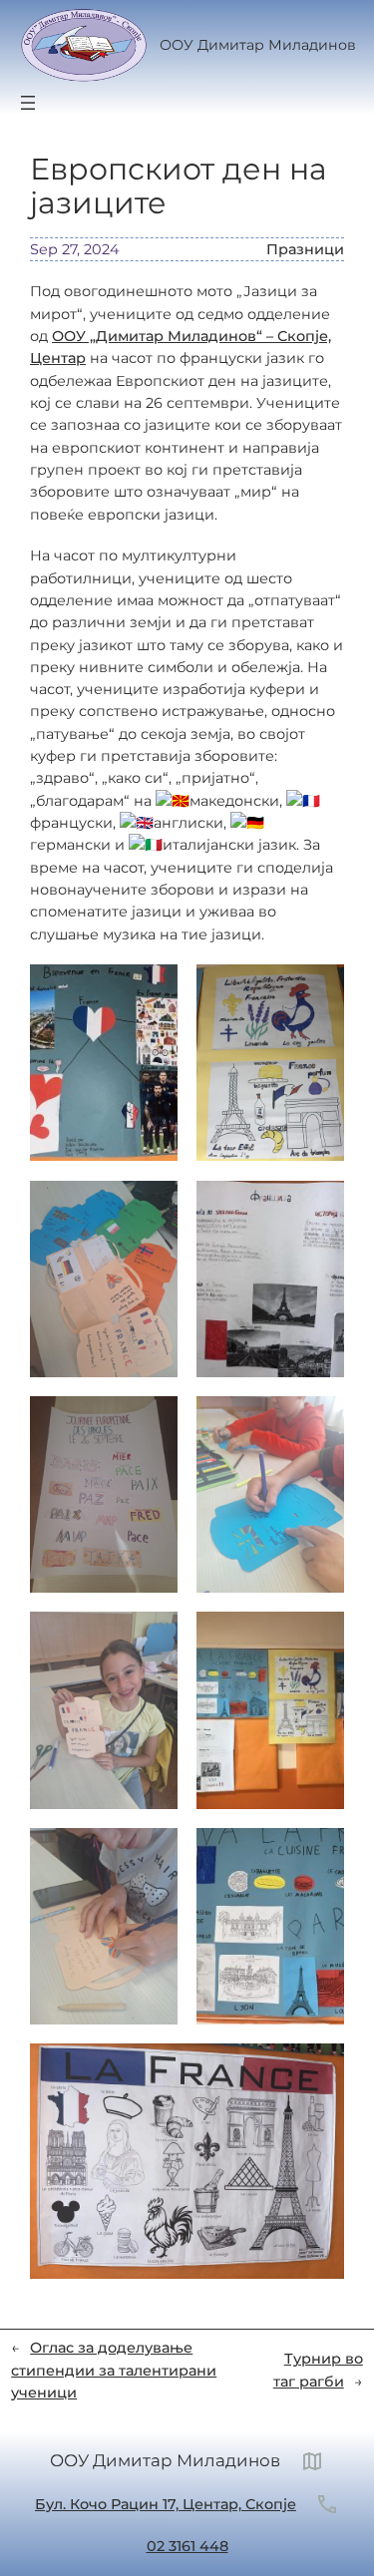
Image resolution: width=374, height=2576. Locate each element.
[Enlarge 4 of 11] (318, 1207)
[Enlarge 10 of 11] (318, 1854)
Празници (305, 249)
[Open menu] (28, 103)
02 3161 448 (187, 2546)
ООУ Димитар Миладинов (258, 45)
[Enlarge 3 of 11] (152, 1207)
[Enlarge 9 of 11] (152, 1854)
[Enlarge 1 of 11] (152, 990)
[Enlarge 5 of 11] (152, 1422)
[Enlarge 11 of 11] (318, 2069)
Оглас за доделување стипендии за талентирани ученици (114, 2370)
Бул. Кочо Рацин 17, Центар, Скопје (166, 2504)
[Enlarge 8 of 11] (318, 1638)
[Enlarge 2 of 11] (318, 990)
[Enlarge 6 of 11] (318, 1422)
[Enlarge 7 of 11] (152, 1638)
